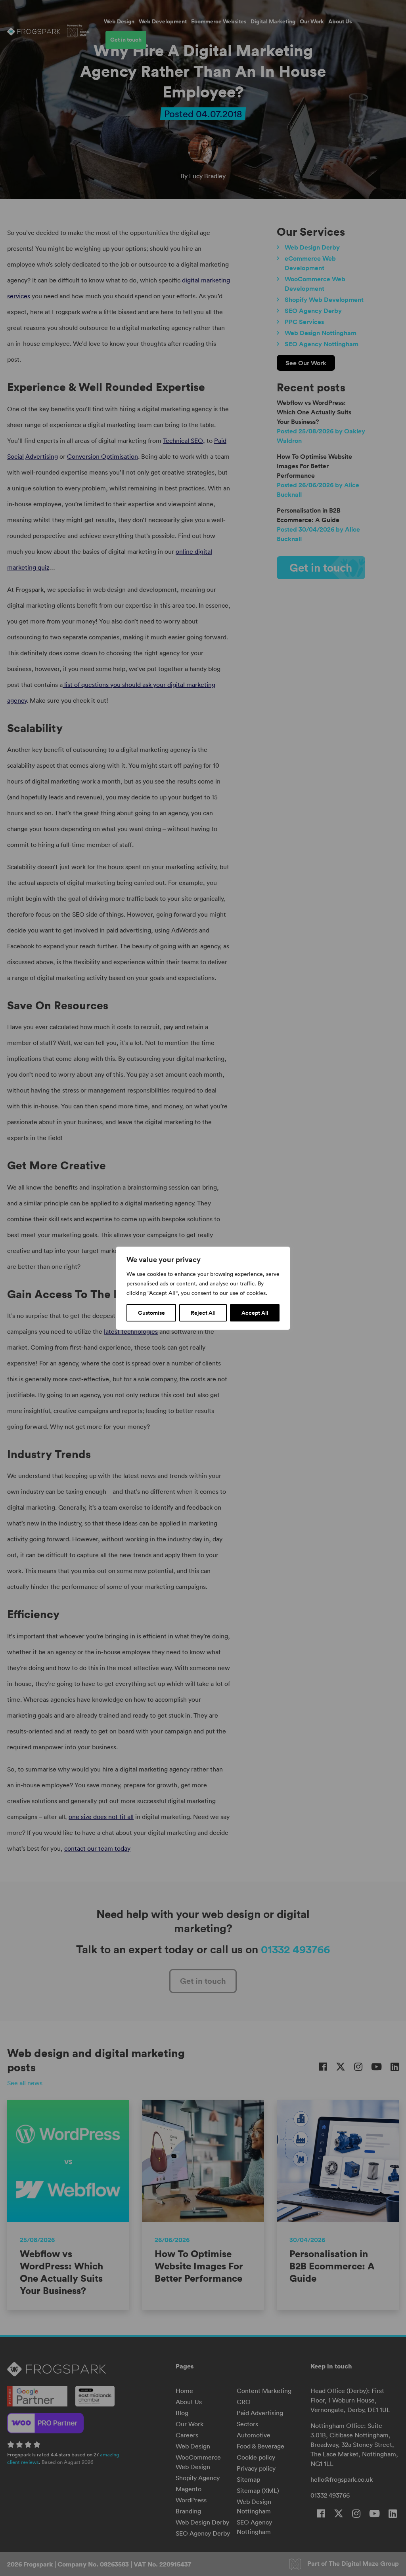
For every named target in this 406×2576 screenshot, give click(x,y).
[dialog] (203, 1288)
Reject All (203, 1313)
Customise (151, 1313)
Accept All (255, 1313)
